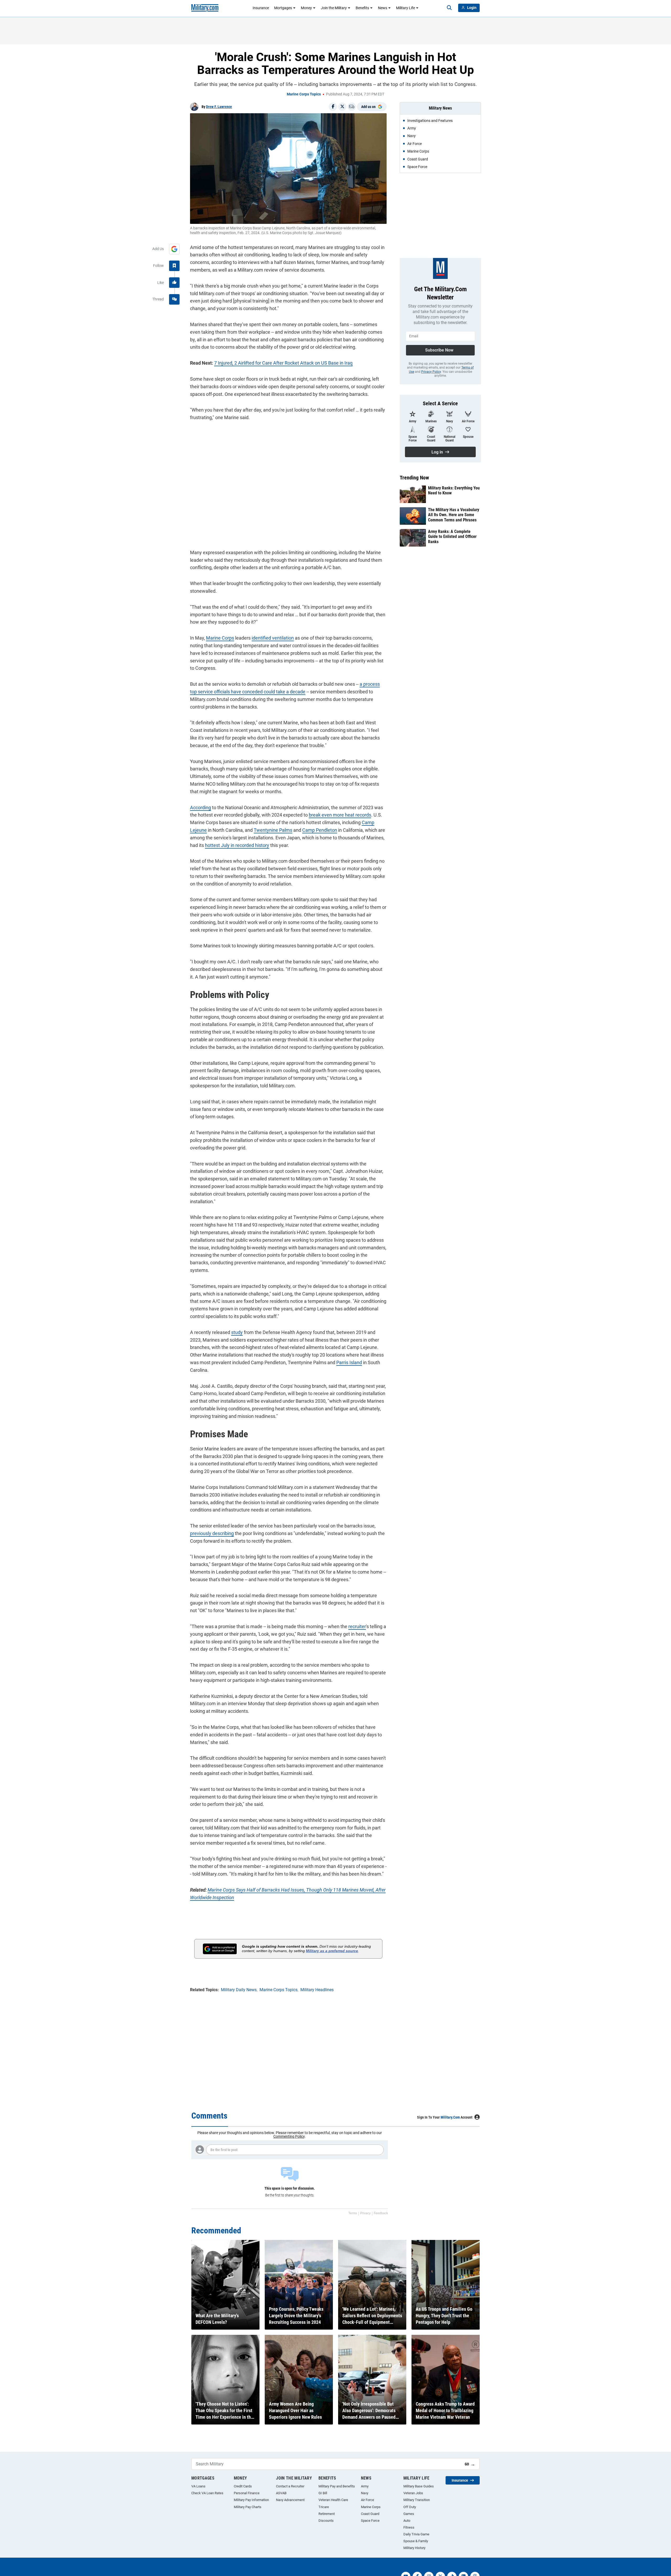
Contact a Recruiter (290, 2486)
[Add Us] (174, 249)
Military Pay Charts (248, 2507)
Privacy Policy (431, 372)
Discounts (326, 2521)
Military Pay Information (251, 2500)
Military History (414, 2548)
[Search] (449, 8)
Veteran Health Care (333, 2500)
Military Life (405, 8)
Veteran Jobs (413, 2493)
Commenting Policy (289, 2136)
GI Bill (323, 2493)
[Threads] (174, 299)
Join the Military (334, 8)
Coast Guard (370, 2514)
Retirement (327, 2514)
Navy (365, 2493)
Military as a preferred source (332, 1951)
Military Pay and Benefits (337, 2486)
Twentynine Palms (273, 830)
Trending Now (414, 478)
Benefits (362, 8)
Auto (407, 2521)
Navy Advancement (290, 2500)
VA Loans (198, 2486)
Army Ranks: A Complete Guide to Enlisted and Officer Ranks (452, 536)
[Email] (352, 107)
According (201, 808)
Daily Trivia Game (416, 2534)
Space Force (370, 2521)
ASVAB (281, 2493)
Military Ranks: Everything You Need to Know (454, 490)
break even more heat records (340, 815)
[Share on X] (342, 107)
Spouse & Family (416, 2541)
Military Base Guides (419, 2486)
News (383, 8)
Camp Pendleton (320, 830)
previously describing (212, 1533)
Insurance (261, 8)
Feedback (381, 2213)
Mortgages (283, 8)
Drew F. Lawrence (219, 107)
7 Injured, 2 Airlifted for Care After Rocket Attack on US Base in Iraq (283, 363)
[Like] (174, 283)
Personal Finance (247, 2493)
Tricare (324, 2507)
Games (409, 2514)
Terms (353, 2213)
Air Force (367, 2500)
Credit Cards (243, 2486)
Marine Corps (220, 638)
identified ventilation (273, 638)
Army (365, 2486)
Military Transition (417, 2500)
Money (306, 8)
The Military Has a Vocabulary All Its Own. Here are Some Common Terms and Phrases (454, 515)
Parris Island (349, 1362)
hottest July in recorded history (237, 845)
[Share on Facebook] (333, 107)
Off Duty (410, 2507)
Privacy (365, 2213)
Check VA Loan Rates (207, 2493)
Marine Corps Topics (304, 94)
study (237, 1332)
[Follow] (174, 266)
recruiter (357, 1626)
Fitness (409, 2527)
